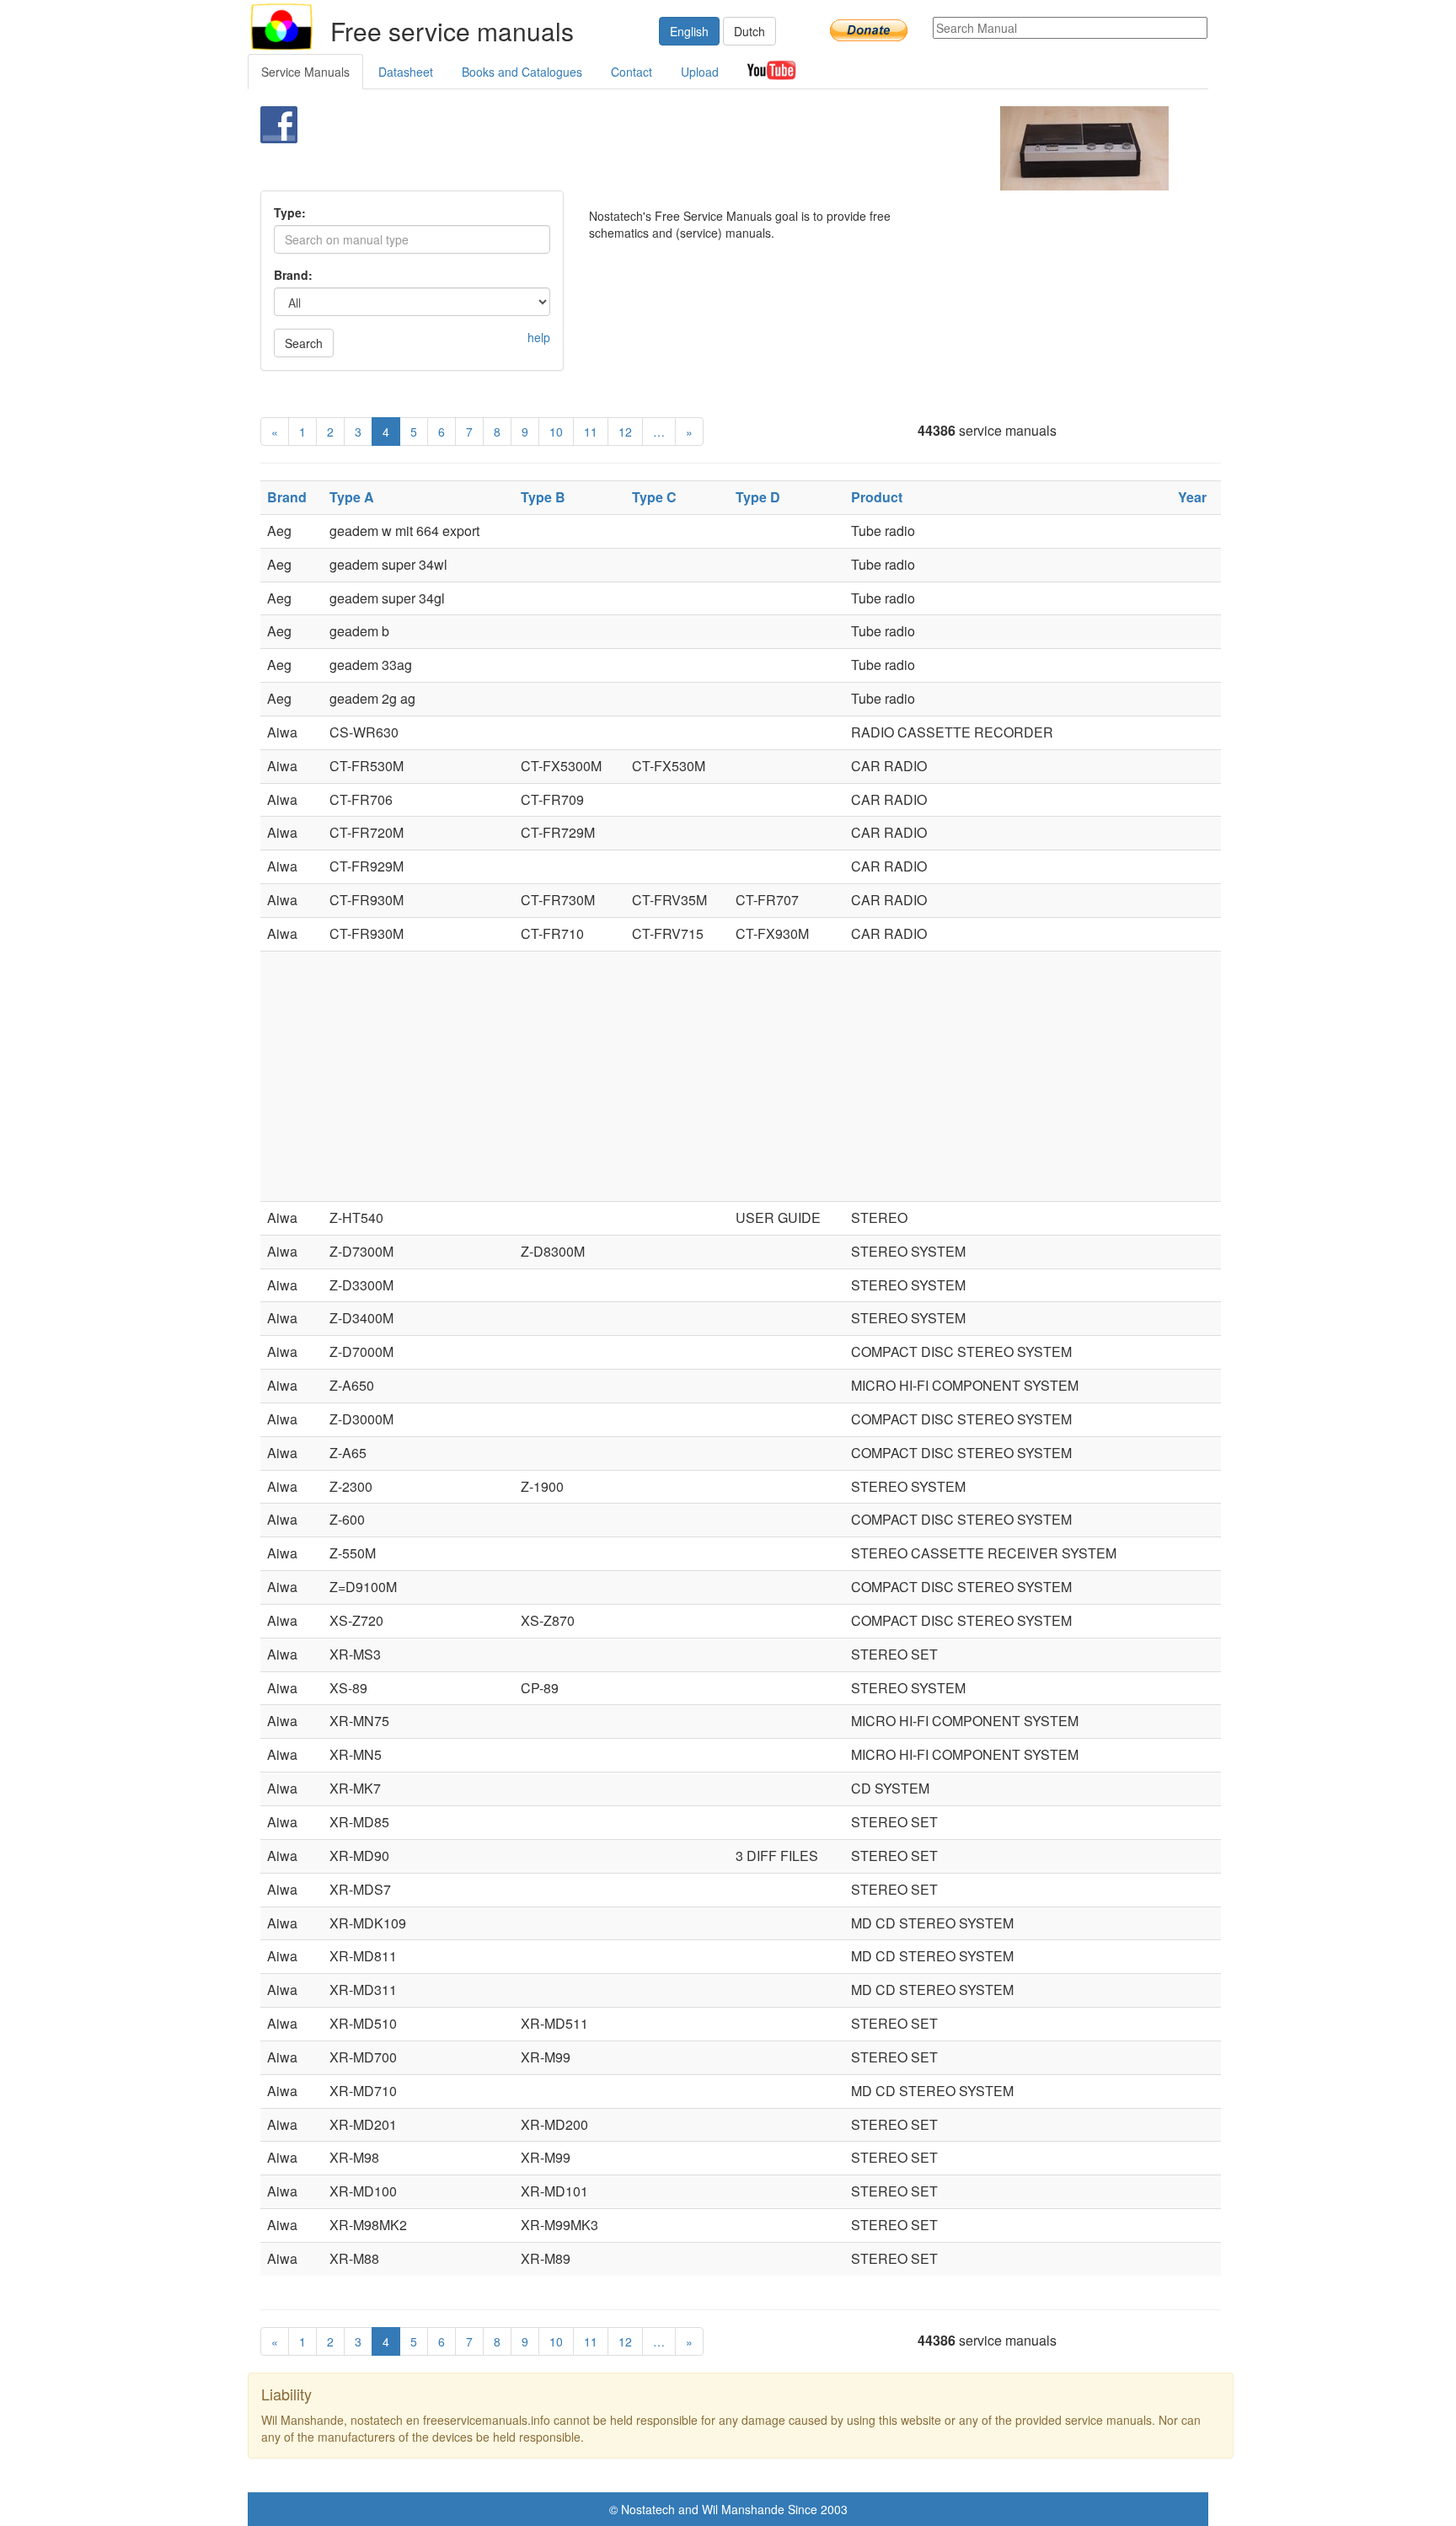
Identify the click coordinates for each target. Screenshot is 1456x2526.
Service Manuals (305, 72)
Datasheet (406, 72)
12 (625, 432)
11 (591, 432)
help (539, 337)
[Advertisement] (700, 148)
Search (304, 343)
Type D (758, 497)
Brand (287, 497)
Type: (290, 212)
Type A (352, 497)
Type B (543, 497)
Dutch (749, 31)
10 (556, 432)
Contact (632, 72)
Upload (700, 72)
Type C (654, 497)
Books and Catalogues (522, 72)
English (689, 31)
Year (1192, 497)
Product (877, 497)
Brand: (293, 275)
